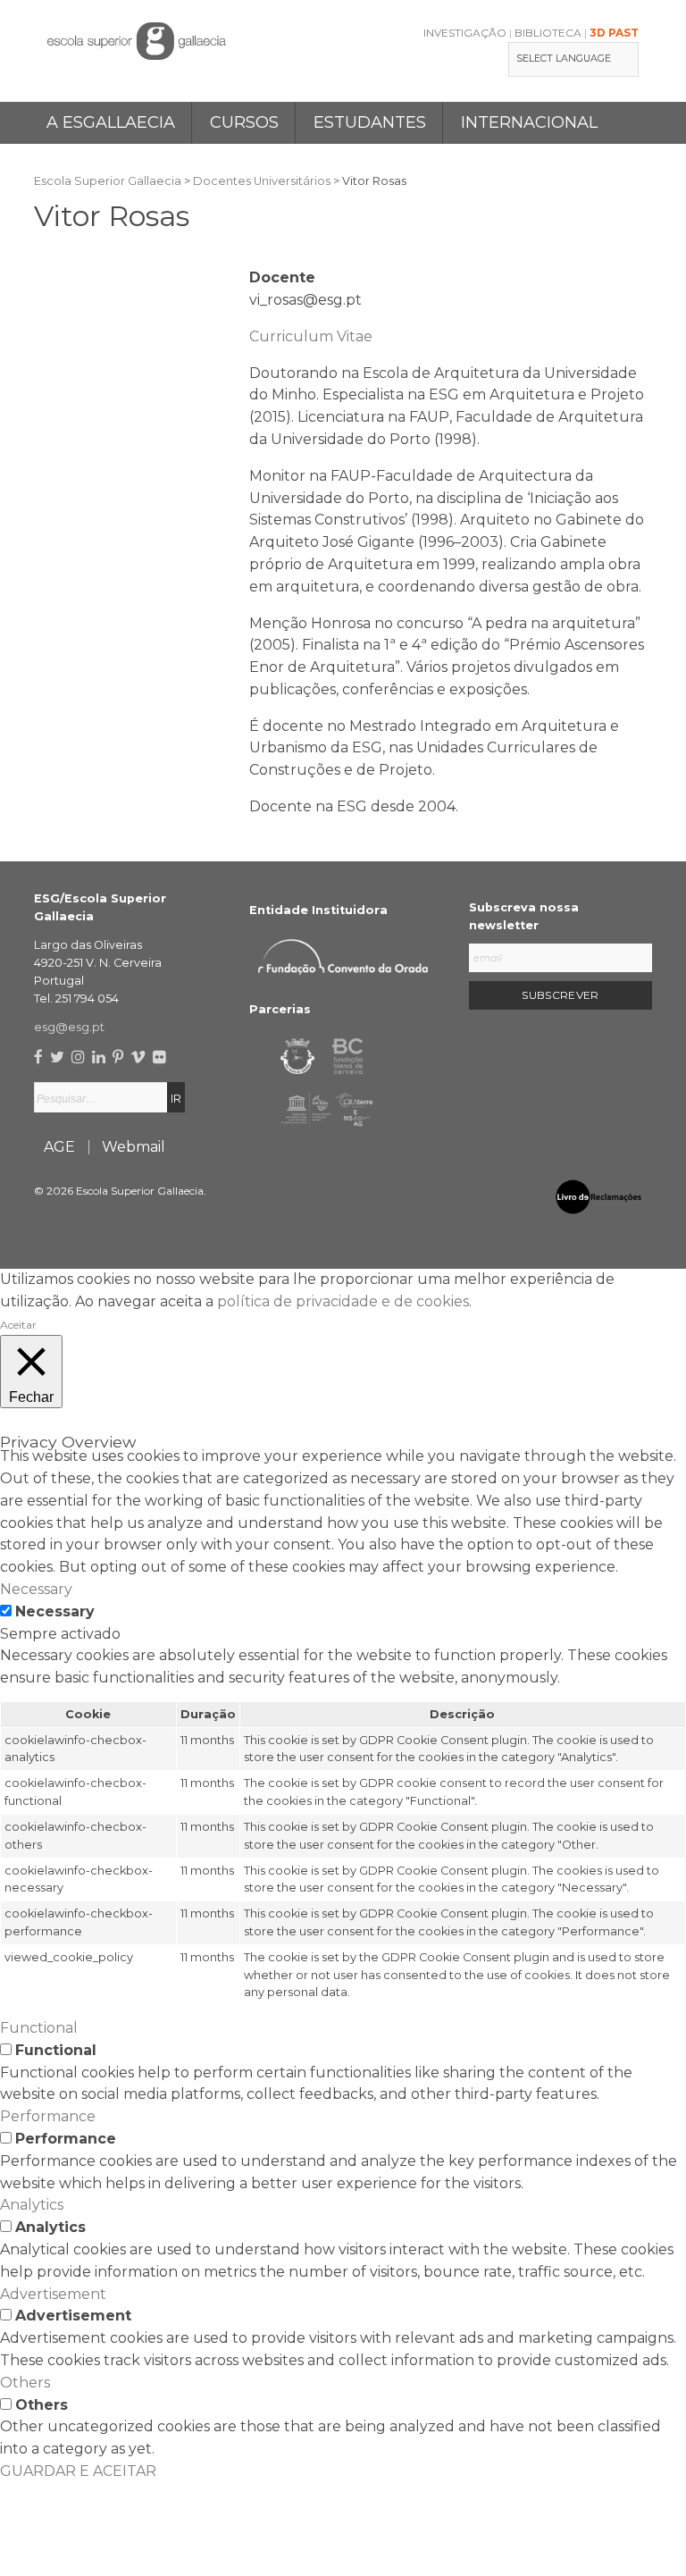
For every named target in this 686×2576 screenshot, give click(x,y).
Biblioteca (548, 33)
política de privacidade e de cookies (343, 1301)
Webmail (134, 1147)
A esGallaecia (111, 122)
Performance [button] (48, 2116)
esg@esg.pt (69, 1027)
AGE (59, 1147)
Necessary (55, 1611)
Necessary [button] (36, 1589)
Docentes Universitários (262, 181)
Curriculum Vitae (311, 336)
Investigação (465, 33)
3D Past (614, 33)
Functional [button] (39, 2028)
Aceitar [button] (18, 1325)
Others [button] (25, 2383)
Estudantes (370, 122)
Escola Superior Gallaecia (108, 181)
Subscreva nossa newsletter (524, 916)
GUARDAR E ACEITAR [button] (78, 2471)
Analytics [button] (32, 2205)
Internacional (529, 122)
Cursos (244, 122)
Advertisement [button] (53, 2294)
